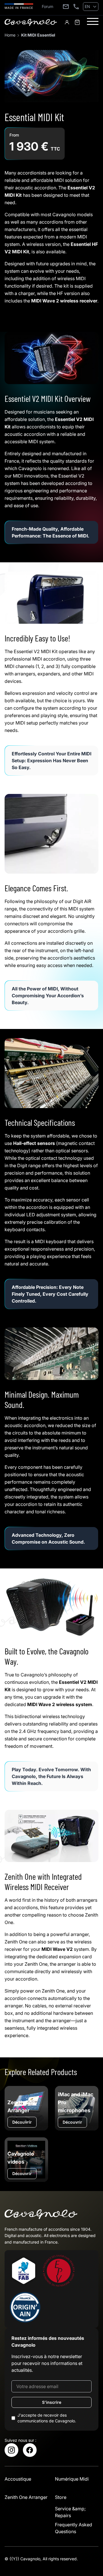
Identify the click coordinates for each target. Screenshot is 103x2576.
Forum (47, 6)
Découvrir (22, 2122)
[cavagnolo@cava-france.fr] (66, 7)
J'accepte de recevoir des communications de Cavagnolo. (47, 2418)
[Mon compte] (67, 22)
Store (61, 2497)
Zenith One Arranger (26, 2497)
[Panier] (77, 22)
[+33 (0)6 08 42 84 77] (76, 7)
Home (10, 35)
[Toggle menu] (93, 21)
